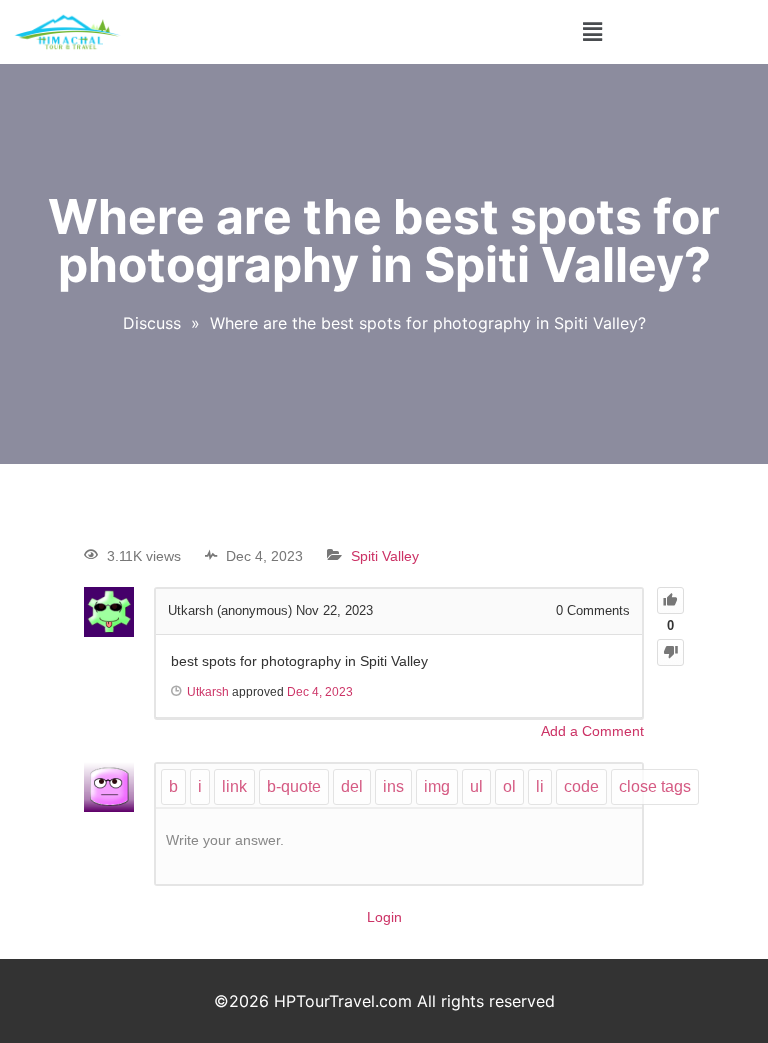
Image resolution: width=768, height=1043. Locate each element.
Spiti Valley (385, 556)
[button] (592, 31)
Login (384, 917)
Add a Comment (592, 731)
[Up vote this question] (670, 600)
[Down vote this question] (670, 652)
